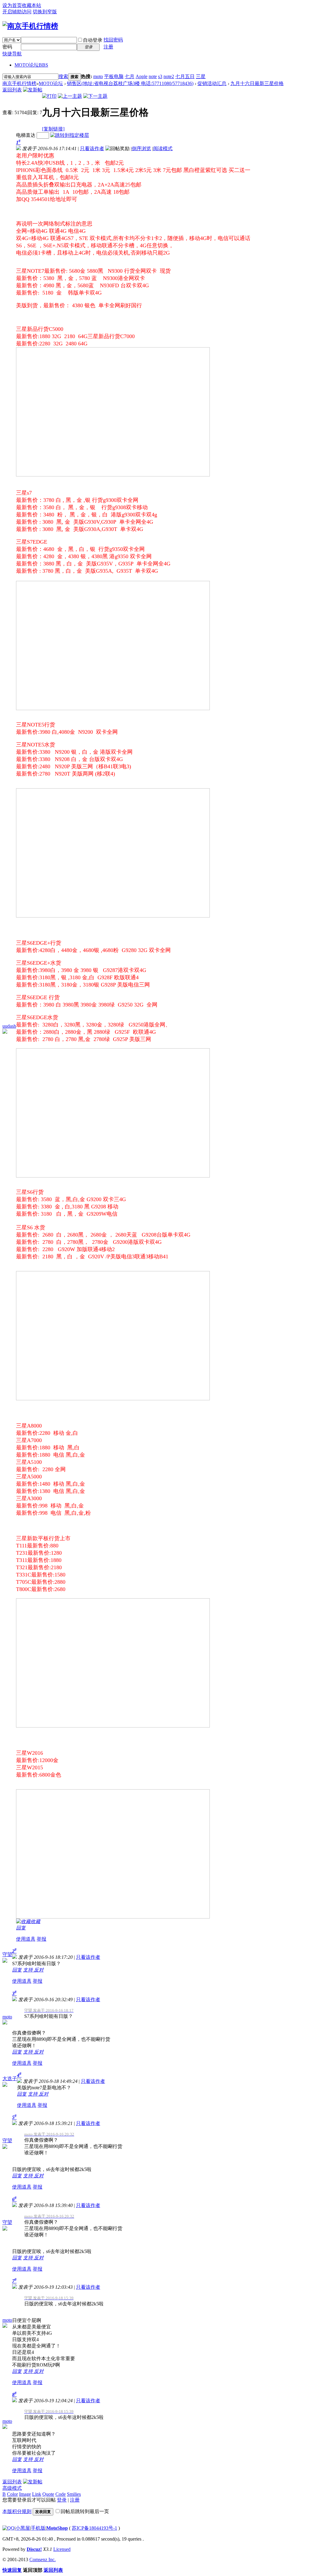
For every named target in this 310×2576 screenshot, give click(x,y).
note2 (169, 76)
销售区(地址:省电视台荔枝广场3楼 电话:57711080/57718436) (130, 83)
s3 (160, 76)
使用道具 (26, 1939)
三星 (201, 76)
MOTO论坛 (31, 65)
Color (12, 2494)
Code (61, 2494)
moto (98, 76)
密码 (7, 47)
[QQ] (8, 2528)
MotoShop (57, 2528)
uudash (9, 1026)
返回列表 (12, 90)
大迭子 (10, 2079)
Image (25, 2494)
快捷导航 (12, 54)
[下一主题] (95, 96)
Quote (48, 2494)
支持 (28, 1970)
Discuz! (34, 2549)
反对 (39, 1970)
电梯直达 (26, 135)
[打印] (49, 96)
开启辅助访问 (17, 12)
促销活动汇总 (212, 83)
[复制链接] (53, 129)
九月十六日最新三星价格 (257, 83)
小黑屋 (23, 2528)
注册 (108, 47)
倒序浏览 (141, 148)
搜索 (63, 76)
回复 (21, 1928)
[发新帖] (33, 90)
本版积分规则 (17, 2511)
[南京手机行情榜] (30, 26)
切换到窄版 (45, 12)
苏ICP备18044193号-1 (94, 2528)
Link (37, 2494)
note (153, 76)
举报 (41, 1939)
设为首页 (12, 5)
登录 (62, 2500)
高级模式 (12, 2488)
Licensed (62, 2549)
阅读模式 (163, 148)
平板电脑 (114, 76)
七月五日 (185, 76)
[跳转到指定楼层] (70, 135)
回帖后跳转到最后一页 (85, 2511)
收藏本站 (31, 5)
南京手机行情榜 (19, 83)
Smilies (74, 2494)
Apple (142, 76)
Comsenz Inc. (43, 2560)
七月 (130, 76)
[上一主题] (70, 96)
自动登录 (93, 40)
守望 (7, 1954)
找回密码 (113, 40)
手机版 (38, 2528)
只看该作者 (92, 148)
